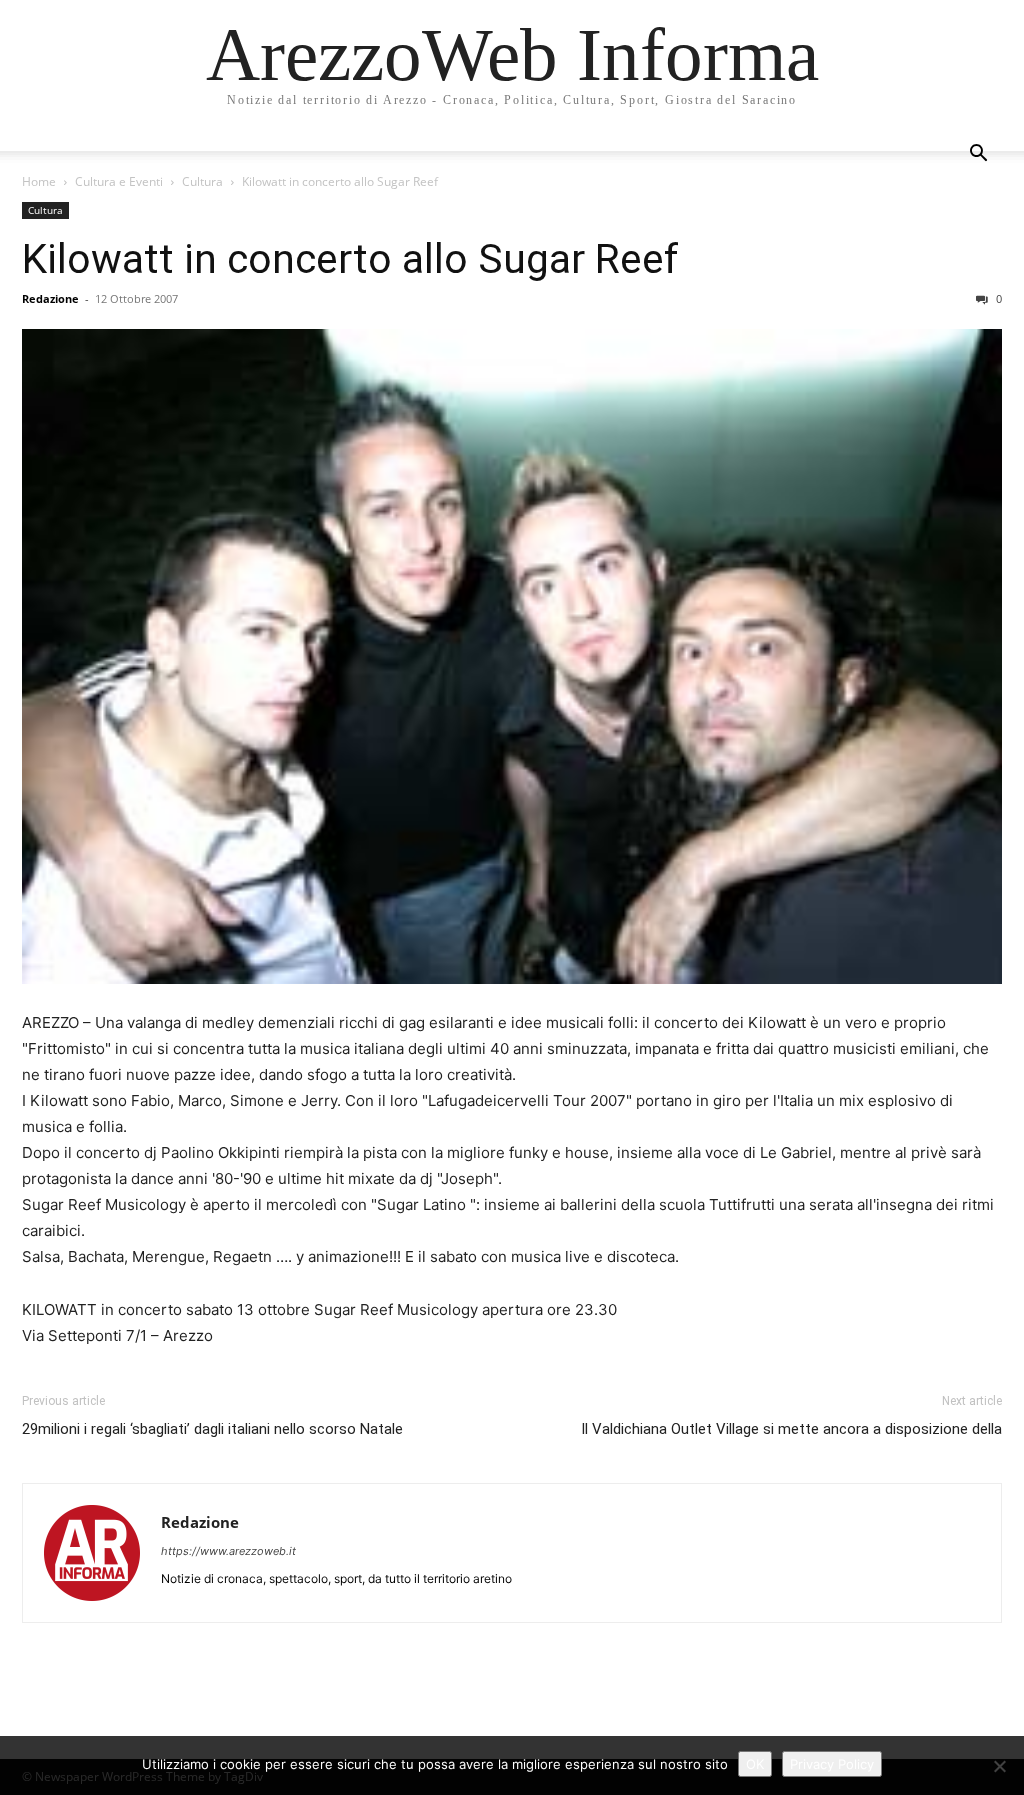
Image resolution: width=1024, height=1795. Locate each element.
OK (755, 1764)
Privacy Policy (832, 1764)
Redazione (50, 298)
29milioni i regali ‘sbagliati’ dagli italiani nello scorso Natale (212, 1429)
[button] (978, 155)
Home (39, 181)
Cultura (202, 181)
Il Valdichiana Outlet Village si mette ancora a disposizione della (791, 1429)
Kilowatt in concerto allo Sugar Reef (350, 259)
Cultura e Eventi (119, 181)
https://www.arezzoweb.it (228, 1551)
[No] (999, 1766)
